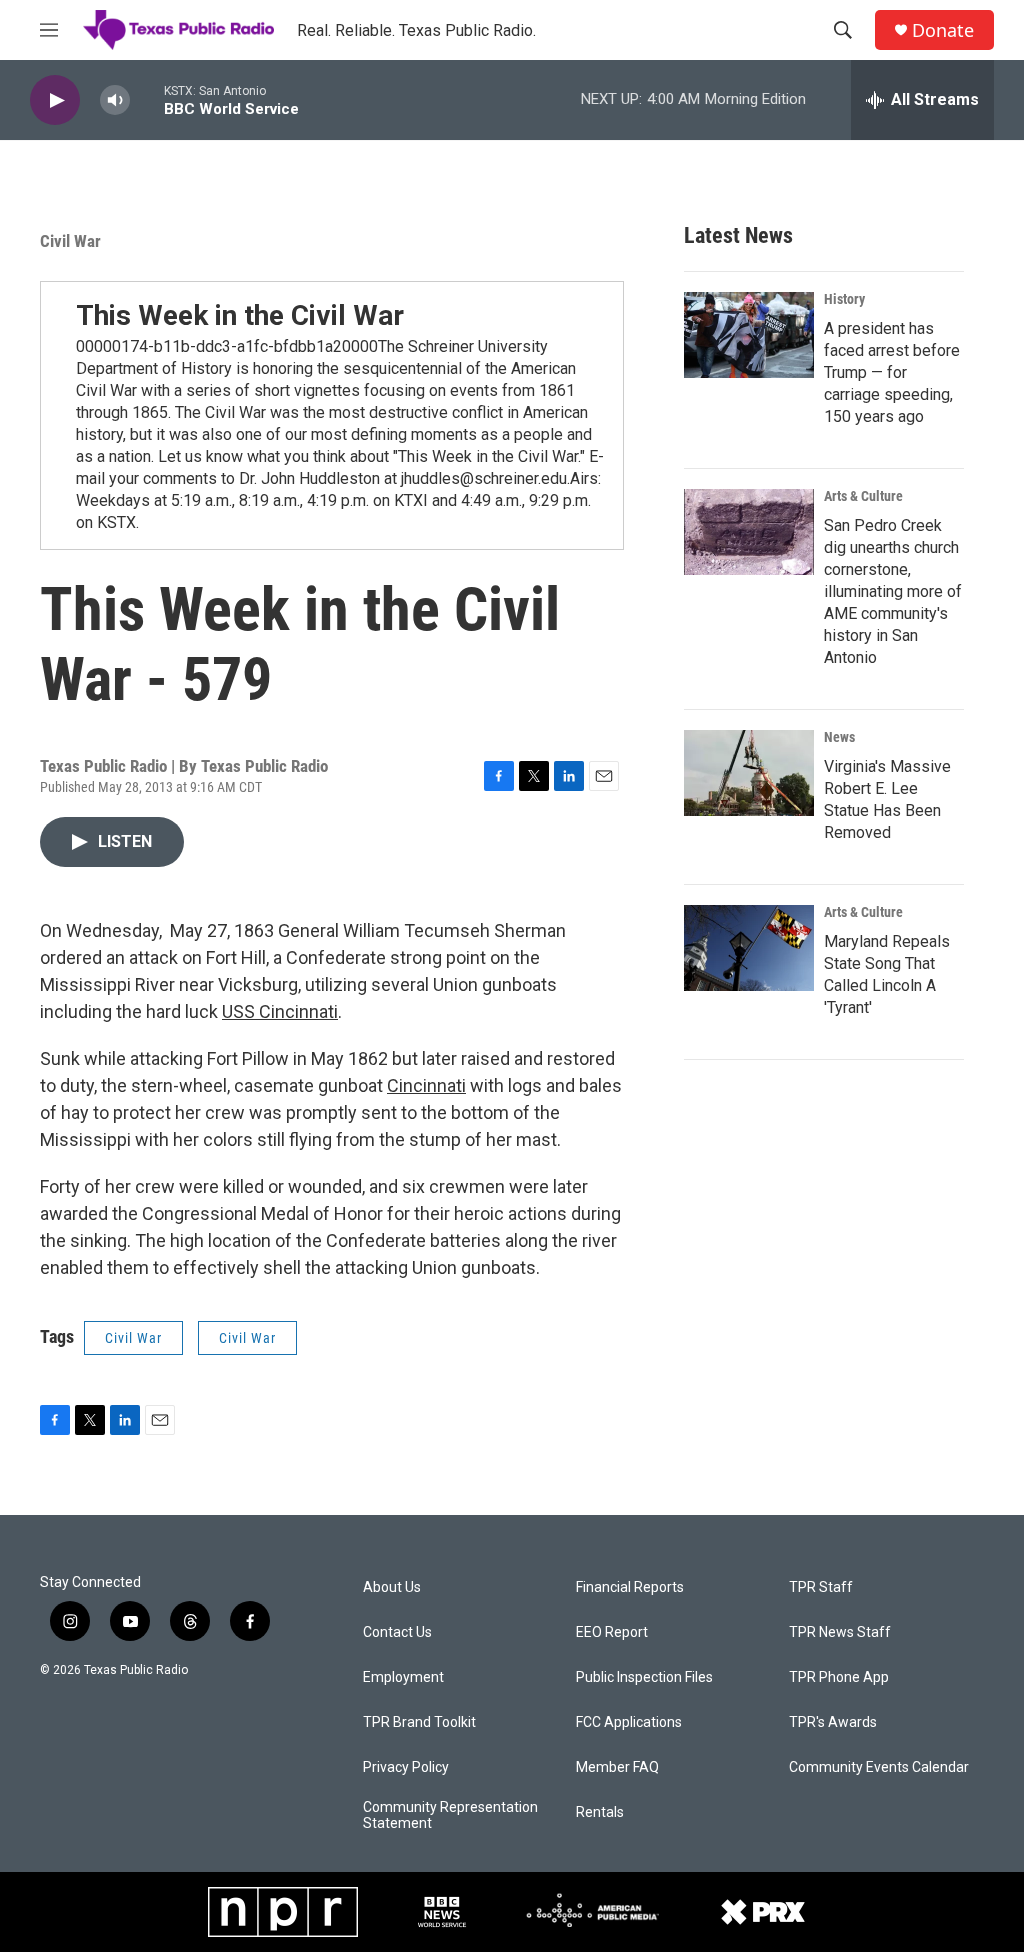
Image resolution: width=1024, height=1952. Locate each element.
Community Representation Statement (450, 1815)
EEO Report (612, 1632)
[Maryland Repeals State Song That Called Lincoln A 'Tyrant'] (749, 948)
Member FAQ (617, 1767)
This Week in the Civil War (240, 315)
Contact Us (397, 1632)
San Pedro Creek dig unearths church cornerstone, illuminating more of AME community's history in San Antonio (893, 591)
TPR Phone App (839, 1677)
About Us (392, 1587)
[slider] (147, 99)
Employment (403, 1677)
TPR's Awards (833, 1722)
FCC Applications (629, 1722)
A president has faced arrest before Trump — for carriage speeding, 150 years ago (892, 372)
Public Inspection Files (644, 1677)
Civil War (70, 241)
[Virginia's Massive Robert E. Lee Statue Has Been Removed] (749, 773)
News (839, 737)
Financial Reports (630, 1587)
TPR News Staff (840, 1632)
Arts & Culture (863, 496)
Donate (943, 30)
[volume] (115, 100)
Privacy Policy (406, 1767)
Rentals (600, 1812)
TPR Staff (821, 1587)
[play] (55, 100)
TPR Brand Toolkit (419, 1722)
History (844, 299)
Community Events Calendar (879, 1767)
